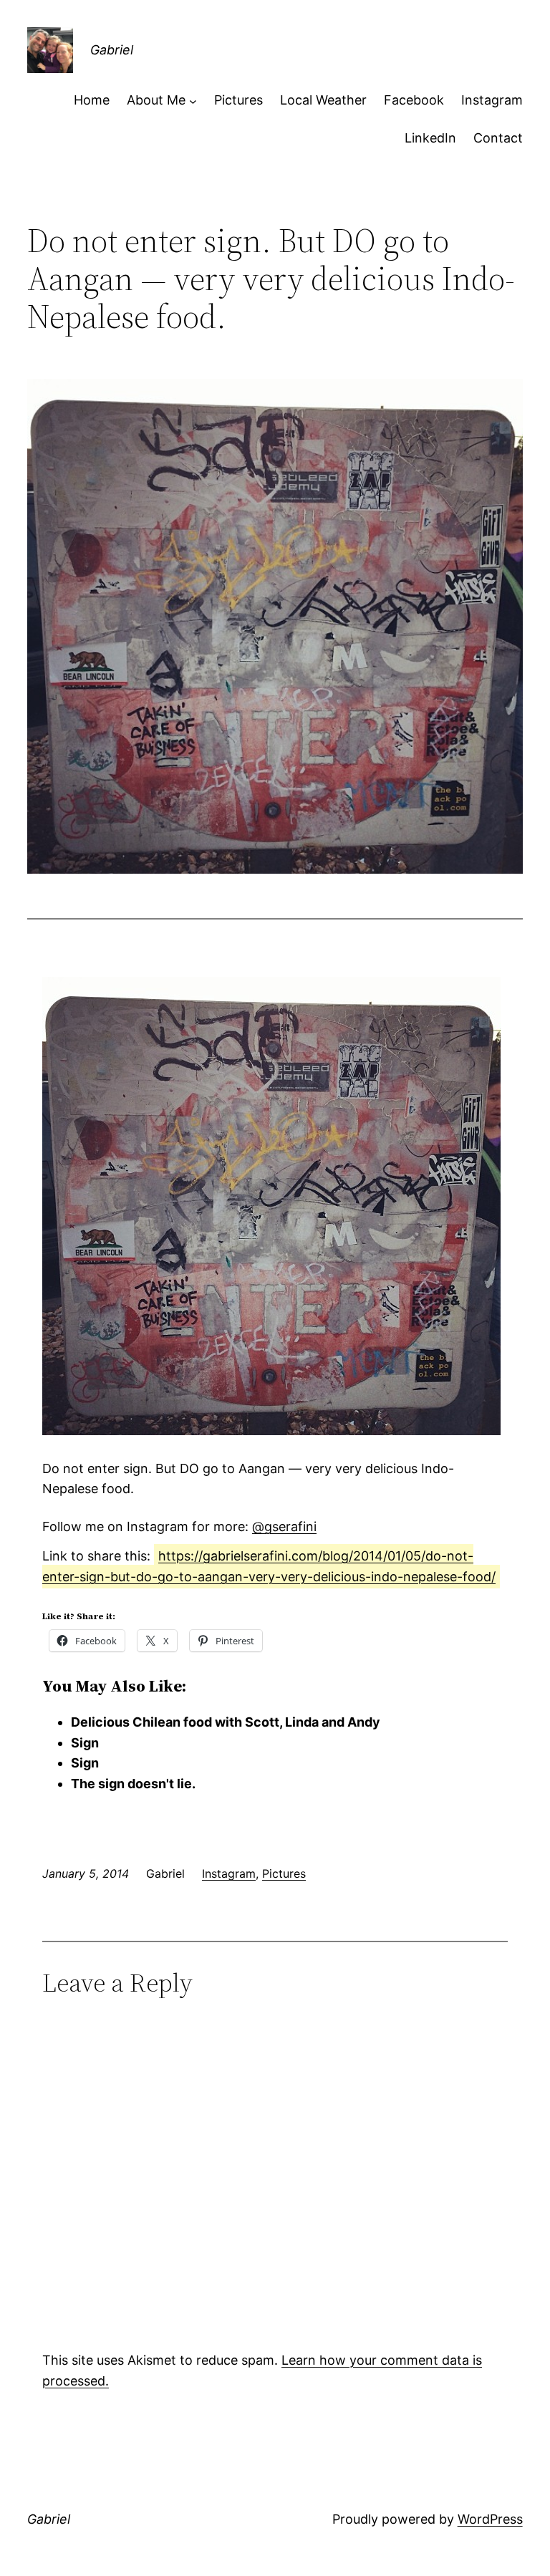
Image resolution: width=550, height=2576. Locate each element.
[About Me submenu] (193, 101)
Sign (85, 1743)
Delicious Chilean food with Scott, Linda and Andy (226, 1722)
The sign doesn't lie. (133, 1784)
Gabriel (112, 50)
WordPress (490, 2519)
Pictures (284, 1873)
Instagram (229, 1873)
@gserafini (284, 1526)
